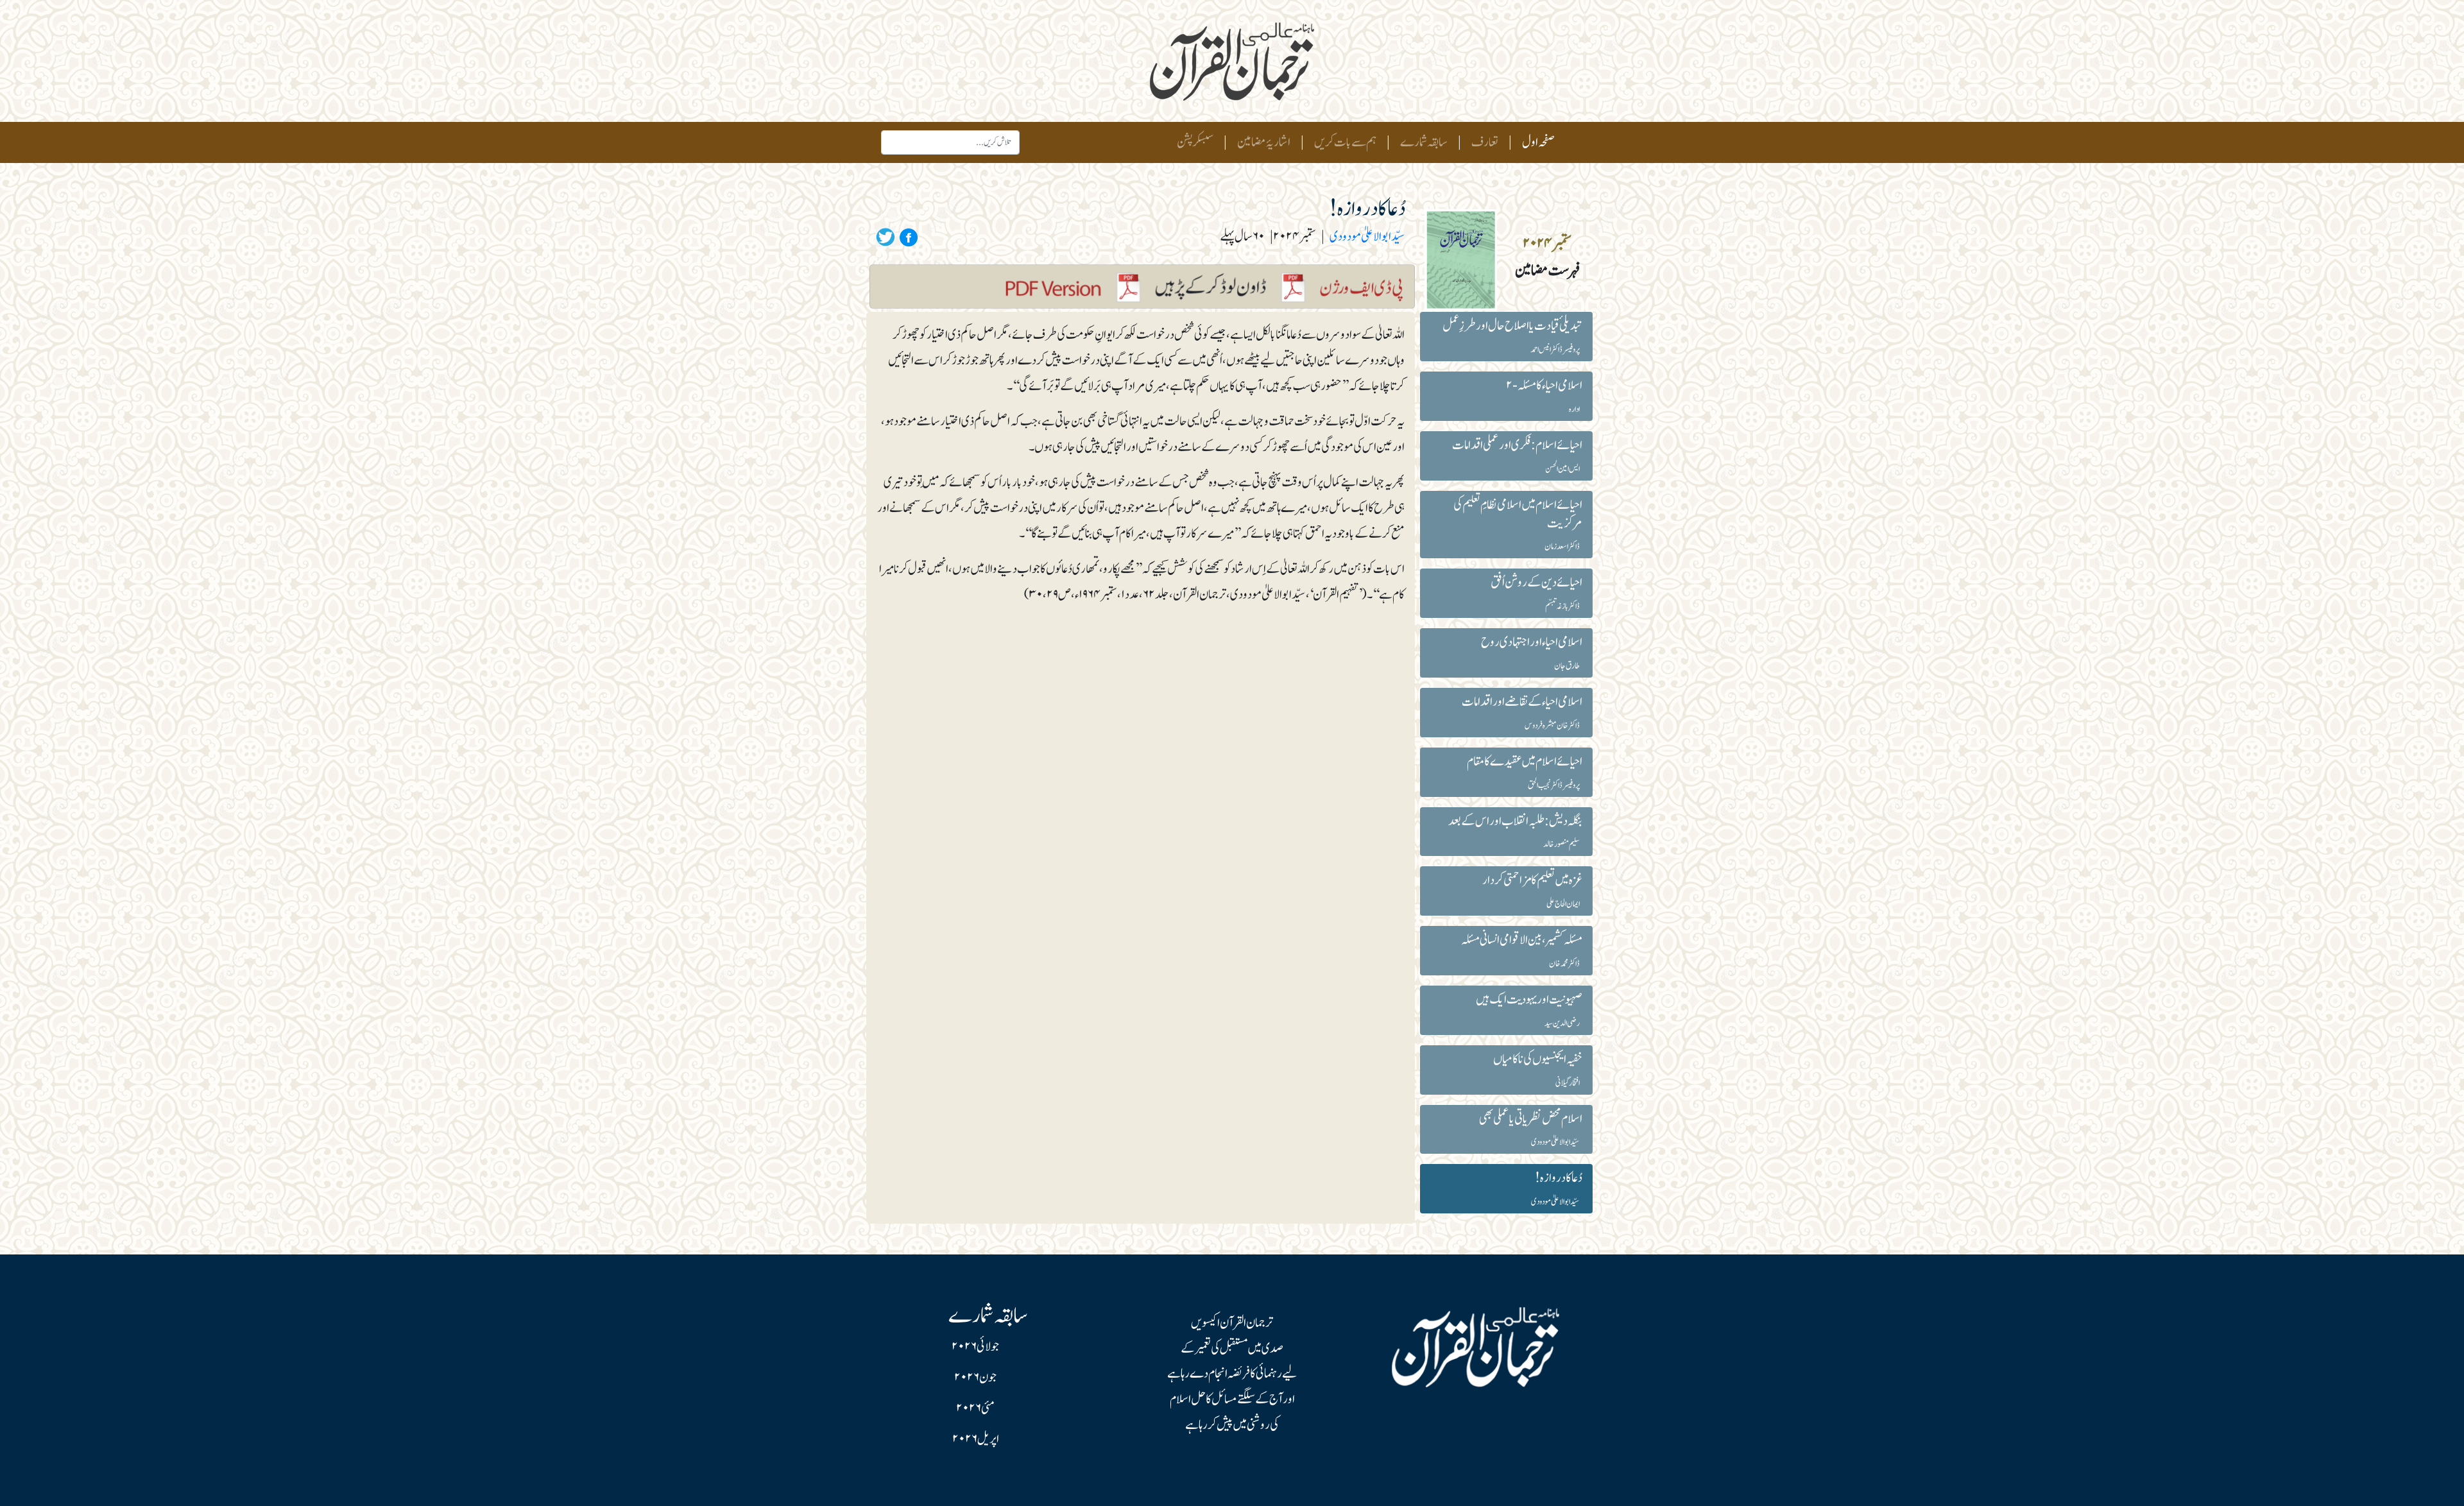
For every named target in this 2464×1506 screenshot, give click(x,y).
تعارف (1485, 142)
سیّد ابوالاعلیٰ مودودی (1367, 237)
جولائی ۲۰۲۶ (975, 1347)
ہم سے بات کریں (1345, 142)
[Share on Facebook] (907, 237)
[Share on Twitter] (886, 237)
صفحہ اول (1536, 142)
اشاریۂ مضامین (1264, 142)
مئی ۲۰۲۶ (975, 1408)
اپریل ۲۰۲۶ (976, 1439)
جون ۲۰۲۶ (975, 1378)
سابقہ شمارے (1424, 142)
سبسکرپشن (1195, 142)
